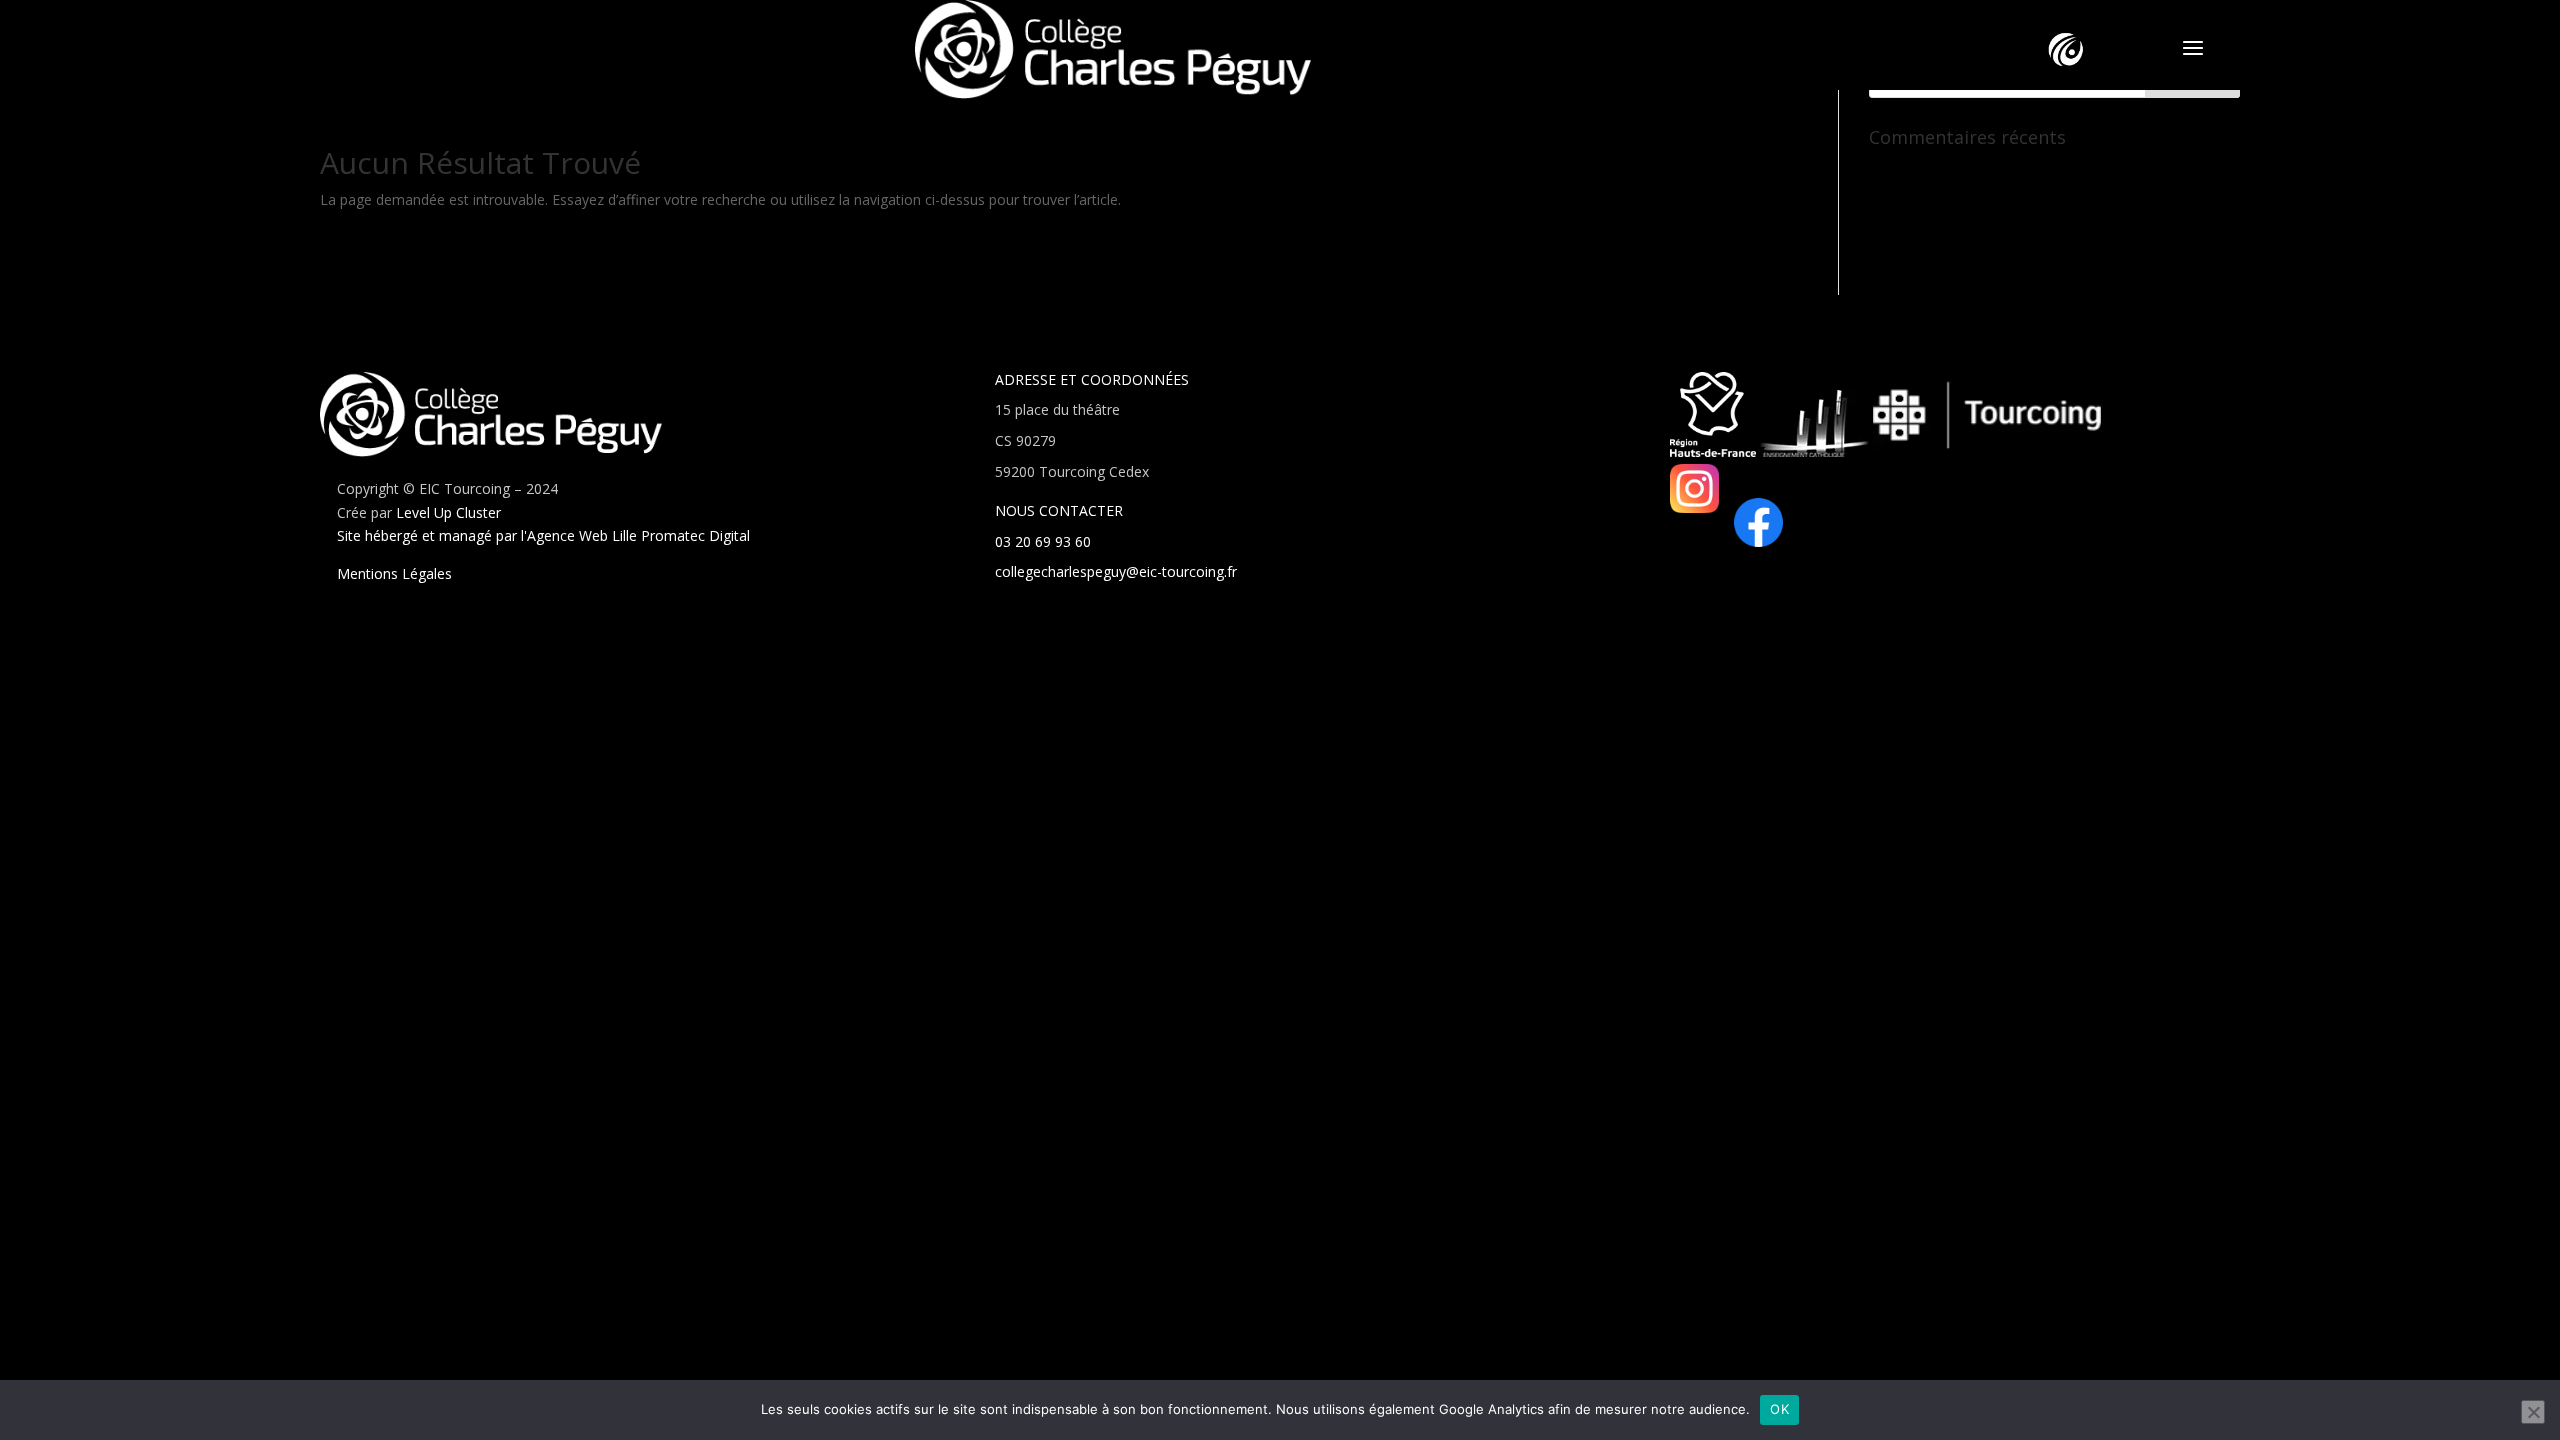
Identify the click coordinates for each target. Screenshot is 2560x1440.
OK (1779, 1409)
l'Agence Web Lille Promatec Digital (635, 535)
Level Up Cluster (448, 512)
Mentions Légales (394, 573)
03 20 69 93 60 (1043, 541)
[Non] (2533, 1412)
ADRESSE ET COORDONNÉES (1092, 379)
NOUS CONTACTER (1059, 510)
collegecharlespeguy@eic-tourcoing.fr (1116, 571)
